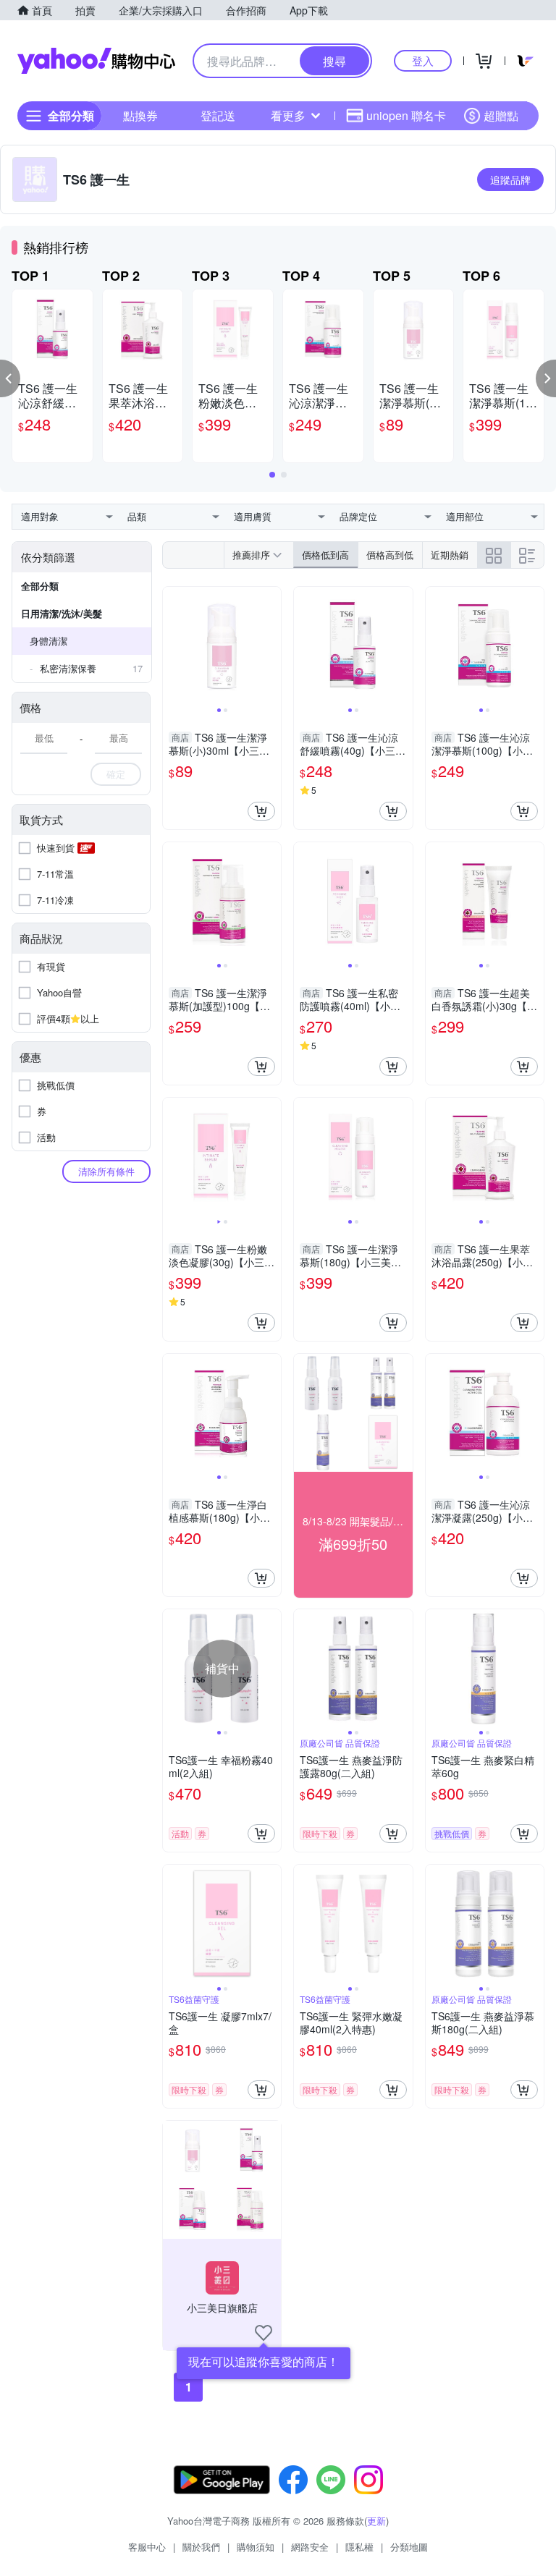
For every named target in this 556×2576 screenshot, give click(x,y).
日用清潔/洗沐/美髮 (62, 613)
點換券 (140, 115)
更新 (376, 2521)
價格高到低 (390, 555)
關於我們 (201, 2547)
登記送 (218, 115)
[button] (10, 378)
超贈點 (501, 115)
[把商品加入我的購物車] (261, 811)
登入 (423, 60)
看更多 (288, 115)
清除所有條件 (106, 1171)
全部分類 (40, 586)
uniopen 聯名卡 (406, 115)
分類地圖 (409, 2547)
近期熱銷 (450, 555)
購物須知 (256, 2547)
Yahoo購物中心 (96, 61)
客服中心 (147, 2547)
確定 (116, 774)
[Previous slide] (172, 645)
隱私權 (359, 2547)
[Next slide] (271, 645)
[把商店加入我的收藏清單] (264, 2333)
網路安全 (310, 2547)
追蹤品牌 (510, 179)
